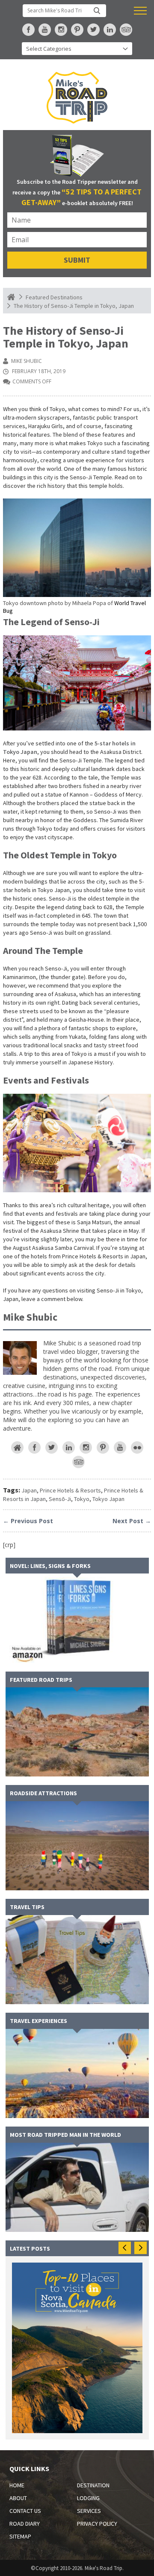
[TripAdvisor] (78, 1462)
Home (17, 2485)
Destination (93, 2485)
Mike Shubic (27, 361)
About (18, 2498)
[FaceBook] (34, 1447)
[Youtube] (120, 1447)
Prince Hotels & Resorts (70, 1490)
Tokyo (82, 1499)
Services (89, 2511)
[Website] (17, 1447)
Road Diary (25, 2524)
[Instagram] (86, 1447)
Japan (29, 1490)
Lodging (88, 2498)
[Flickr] (137, 1447)
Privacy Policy (97, 2524)
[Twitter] (52, 1447)
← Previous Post (28, 1521)
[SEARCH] (97, 11)
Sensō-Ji (60, 1499)
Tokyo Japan (108, 1499)
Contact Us (25, 2511)
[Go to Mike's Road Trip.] (11, 297)
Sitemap (20, 2536)
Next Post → (132, 1521)
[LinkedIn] (69, 1447)
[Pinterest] (103, 1447)
